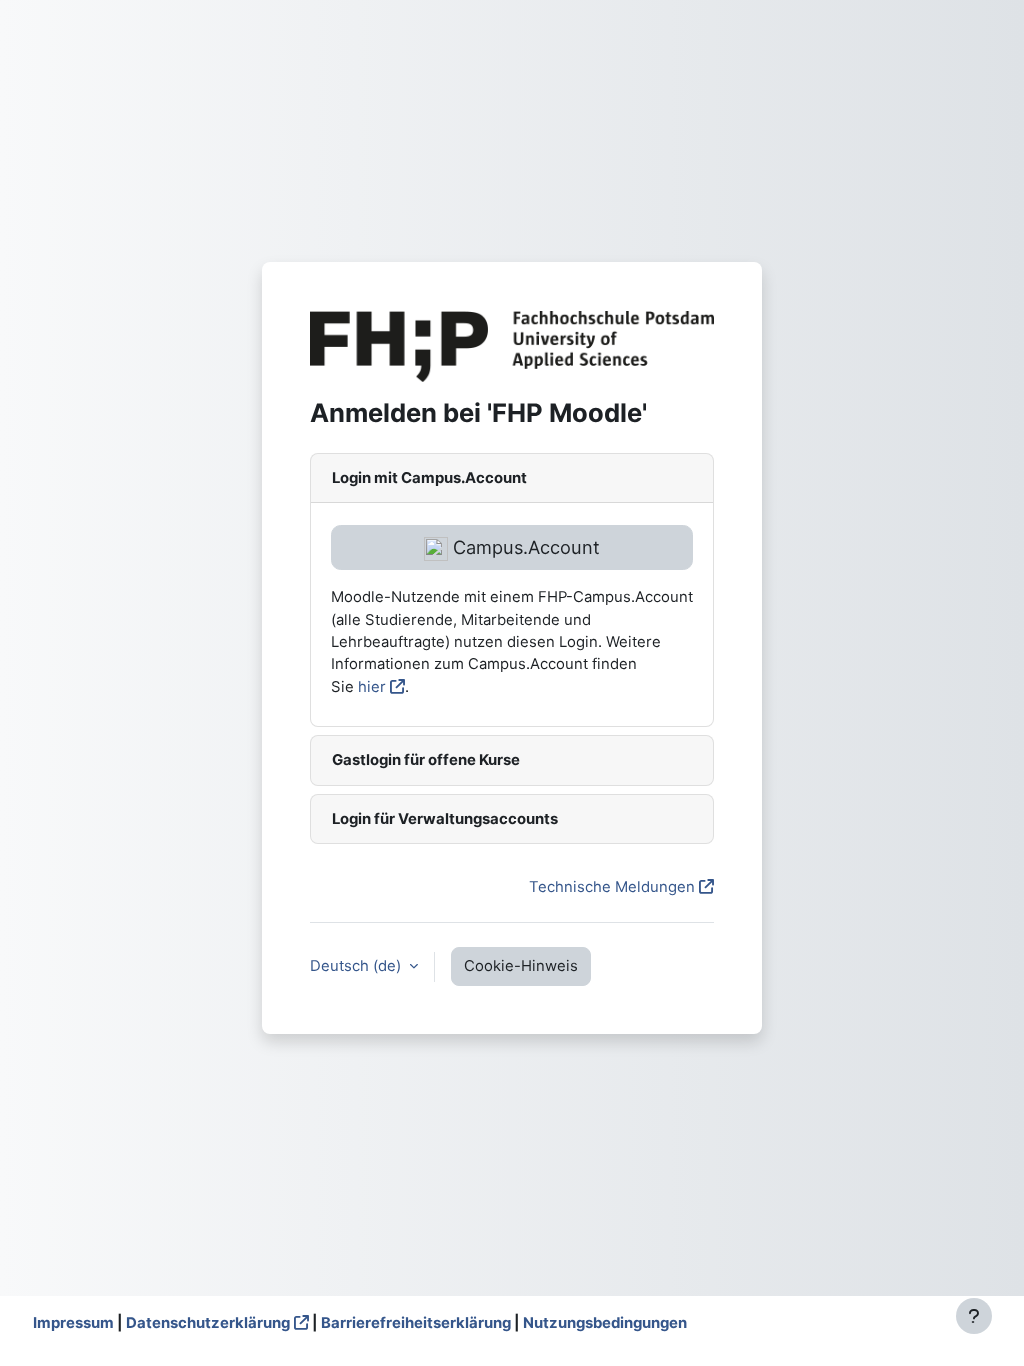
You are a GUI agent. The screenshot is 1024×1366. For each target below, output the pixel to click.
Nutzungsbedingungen (605, 1323)
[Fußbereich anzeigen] (974, 1316)
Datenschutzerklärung (208, 1323)
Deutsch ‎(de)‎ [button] (357, 966)
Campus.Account (524, 547)
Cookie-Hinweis (521, 966)
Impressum (73, 1323)
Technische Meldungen (612, 887)
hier (372, 687)
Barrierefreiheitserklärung (416, 1323)
